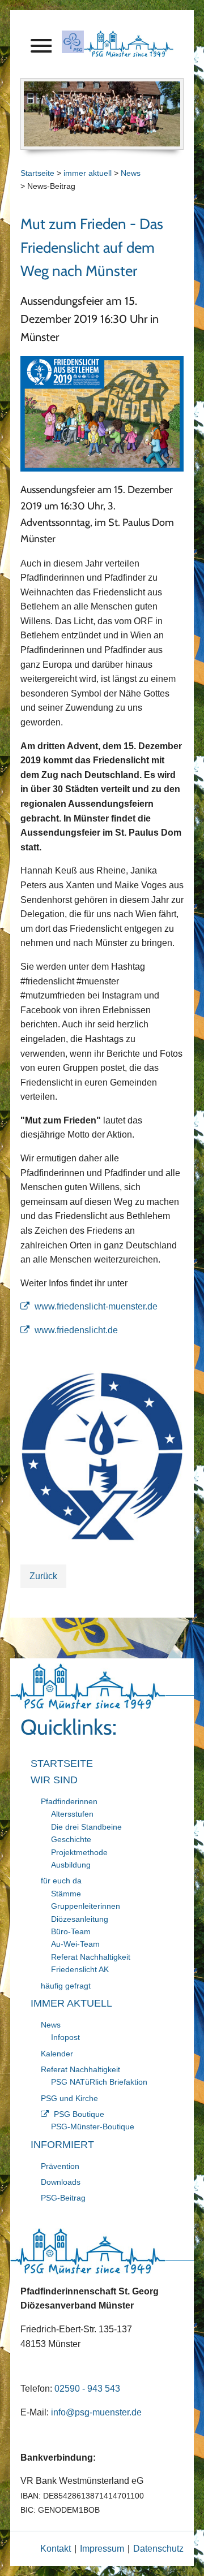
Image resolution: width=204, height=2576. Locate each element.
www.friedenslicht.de (76, 1330)
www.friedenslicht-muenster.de (96, 1306)
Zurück (43, 1576)
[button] (41, 48)
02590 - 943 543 (87, 2389)
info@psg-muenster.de (96, 2412)
